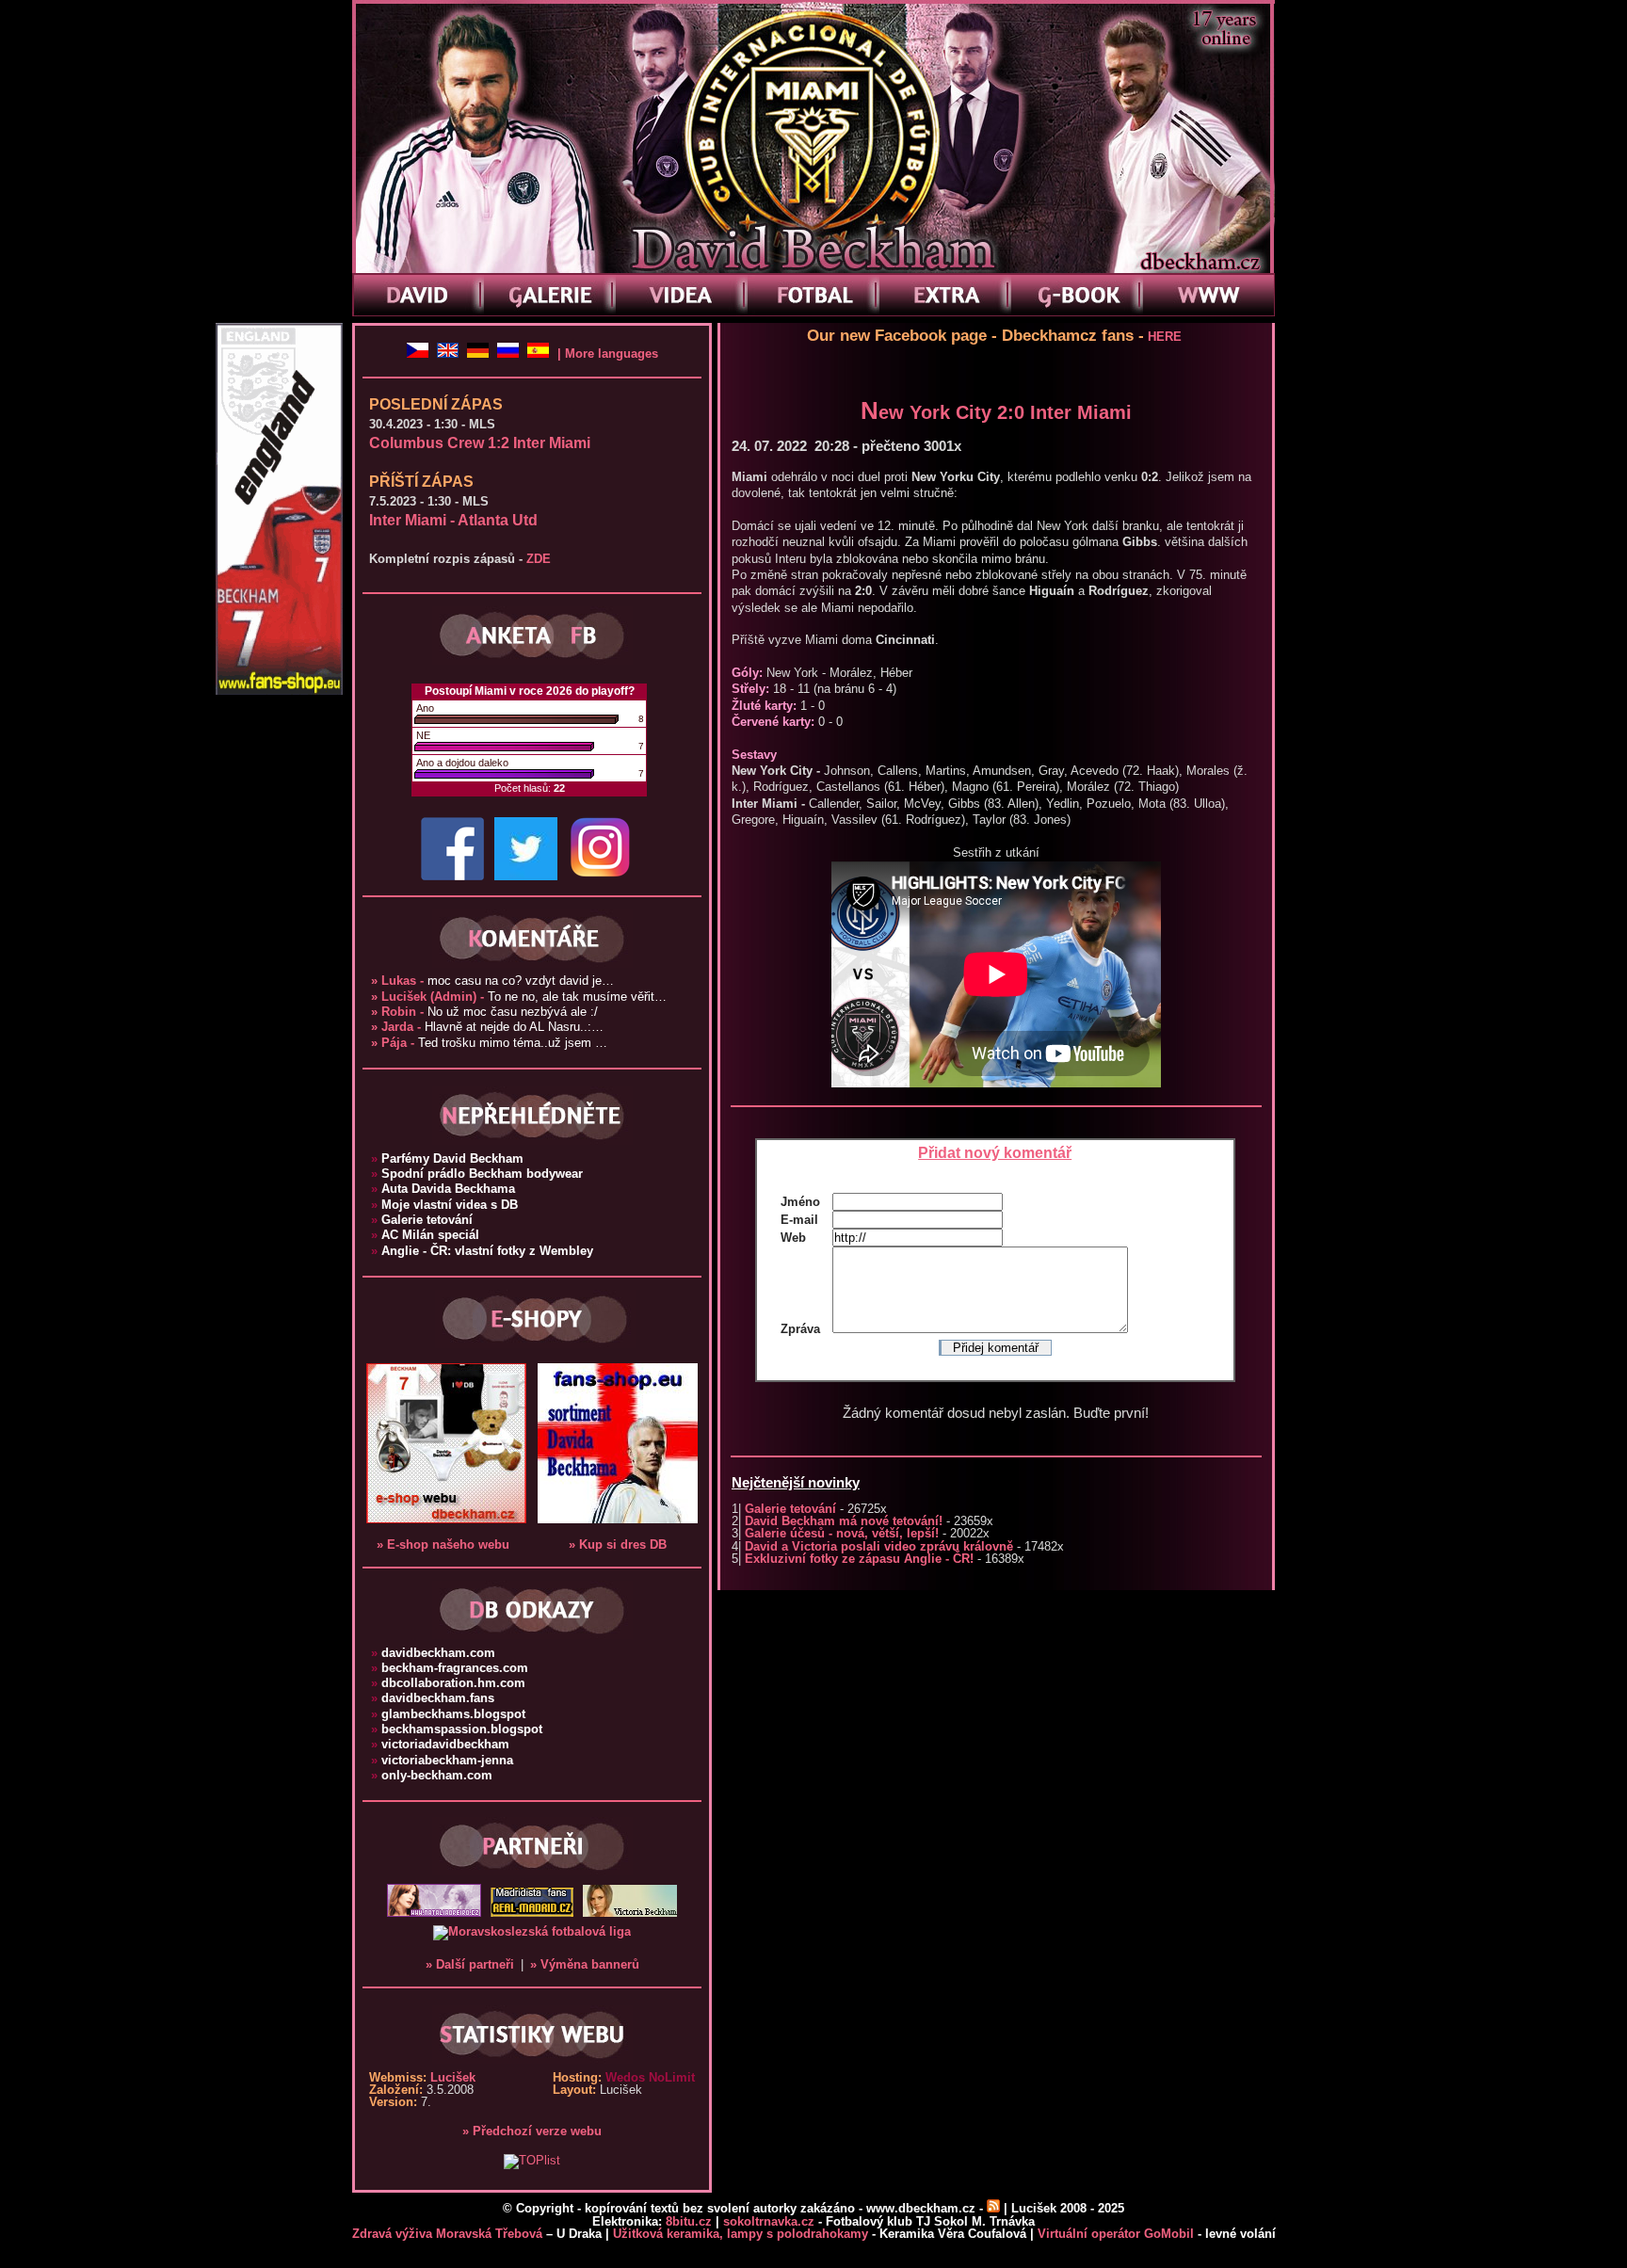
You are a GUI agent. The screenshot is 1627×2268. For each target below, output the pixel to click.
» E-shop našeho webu (443, 1544)
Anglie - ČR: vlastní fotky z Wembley (482, 1251)
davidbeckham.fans (433, 1698)
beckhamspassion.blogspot (457, 1729)
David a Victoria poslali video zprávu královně (879, 1546)
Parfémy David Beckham (447, 1158)
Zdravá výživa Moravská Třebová (447, 2234)
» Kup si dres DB (618, 1544)
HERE (1165, 337)
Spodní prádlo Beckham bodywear (477, 1174)
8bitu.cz (689, 2221)
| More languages (608, 354)
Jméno (800, 1202)
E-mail (799, 1220)
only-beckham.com (432, 1775)
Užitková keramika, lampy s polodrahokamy (741, 2234)
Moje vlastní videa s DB (444, 1205)
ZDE (539, 559)
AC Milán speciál (425, 1235)
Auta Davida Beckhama (443, 1189)
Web (793, 1238)
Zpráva (800, 1329)
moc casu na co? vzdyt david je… (492, 981)
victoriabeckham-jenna (442, 1760)
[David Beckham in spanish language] (540, 354)
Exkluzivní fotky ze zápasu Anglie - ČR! (859, 1559)
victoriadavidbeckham (440, 1744)
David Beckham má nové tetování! (844, 1521)
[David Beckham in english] (450, 354)
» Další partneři (470, 1964)
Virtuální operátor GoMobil (1116, 2234)
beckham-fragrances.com (450, 1668)
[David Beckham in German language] (480, 354)
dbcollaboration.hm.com (448, 1683)
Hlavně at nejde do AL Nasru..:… (487, 1027)
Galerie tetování (790, 1509)
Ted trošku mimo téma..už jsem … (489, 1043)
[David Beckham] (420, 354)
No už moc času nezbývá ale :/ (484, 1012)
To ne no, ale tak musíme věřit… (519, 997)
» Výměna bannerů (585, 1964)
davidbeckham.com (433, 1653)
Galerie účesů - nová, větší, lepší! (842, 1533)
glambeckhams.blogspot (448, 1714)
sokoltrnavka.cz (769, 2221)
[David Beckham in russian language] (510, 354)
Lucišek (453, 2077)
